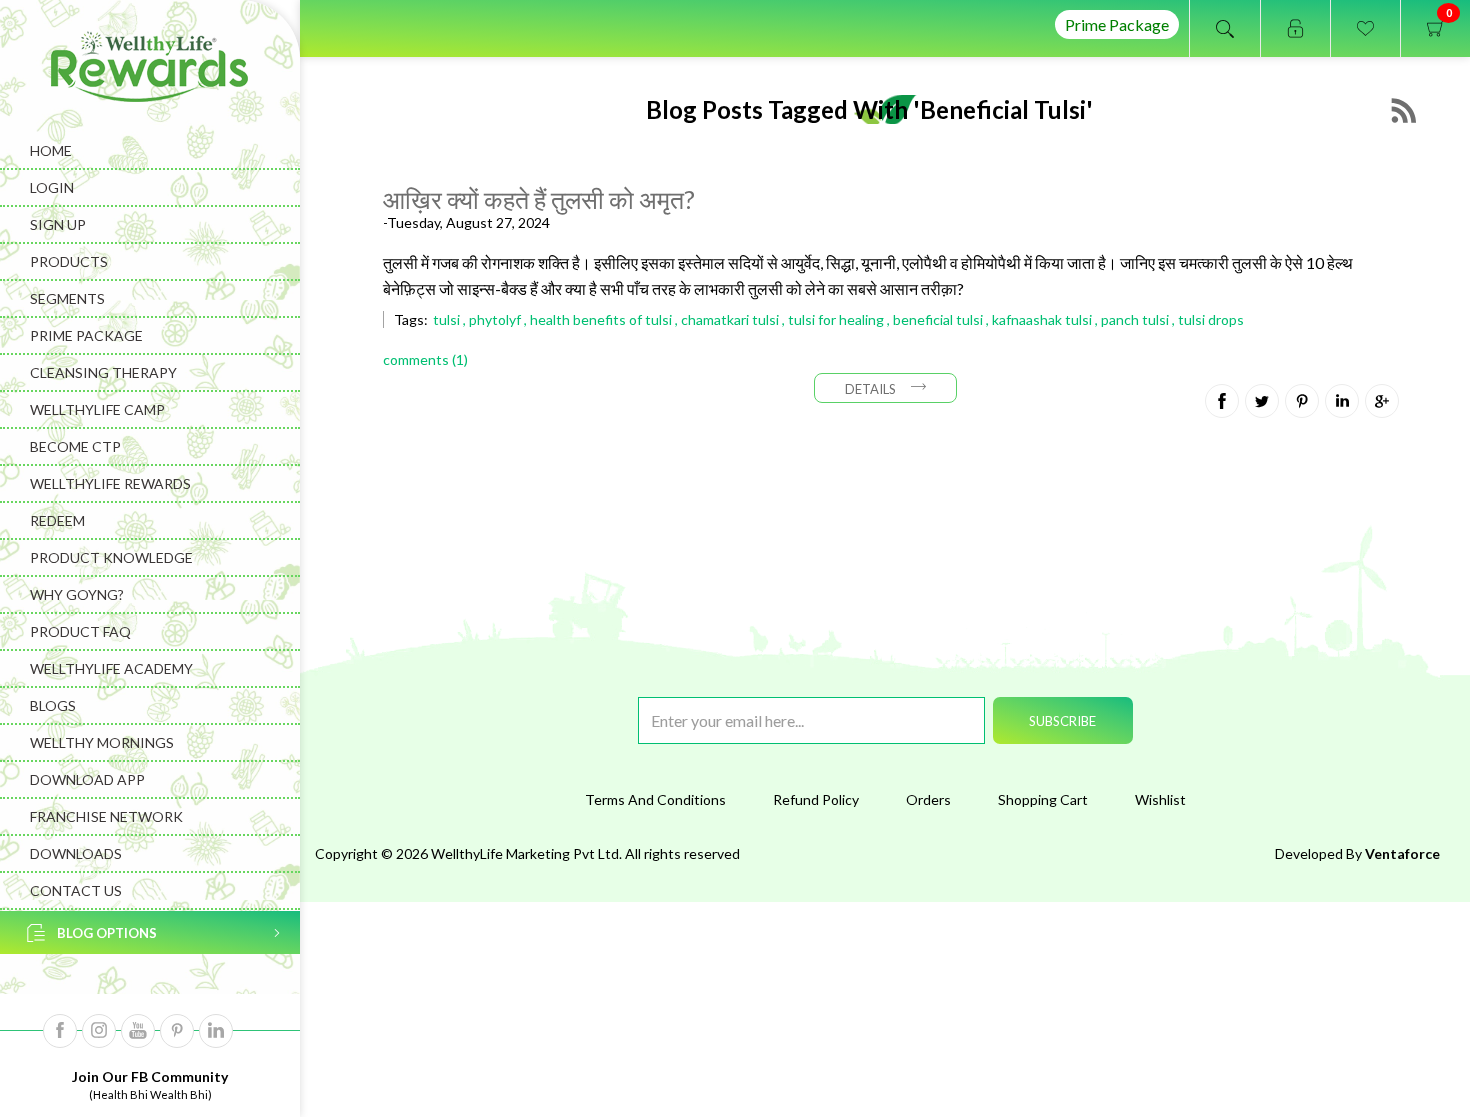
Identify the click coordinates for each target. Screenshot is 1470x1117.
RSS (1404, 111)
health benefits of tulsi (601, 319)
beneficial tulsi (938, 319)
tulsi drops (1211, 319)
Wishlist (1160, 799)
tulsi (446, 319)
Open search (1225, 28)
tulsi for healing (836, 319)
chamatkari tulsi (730, 319)
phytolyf (495, 319)
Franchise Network (106, 816)
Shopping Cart (1043, 799)
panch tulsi (1135, 319)
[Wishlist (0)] (1365, 28)
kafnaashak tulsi (1042, 319)
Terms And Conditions (655, 799)
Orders (928, 799)
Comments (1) (425, 359)
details (870, 389)
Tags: (411, 319)
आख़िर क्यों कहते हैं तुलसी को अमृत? (539, 199)
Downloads (76, 853)
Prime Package (1117, 24)
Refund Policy (816, 799)
